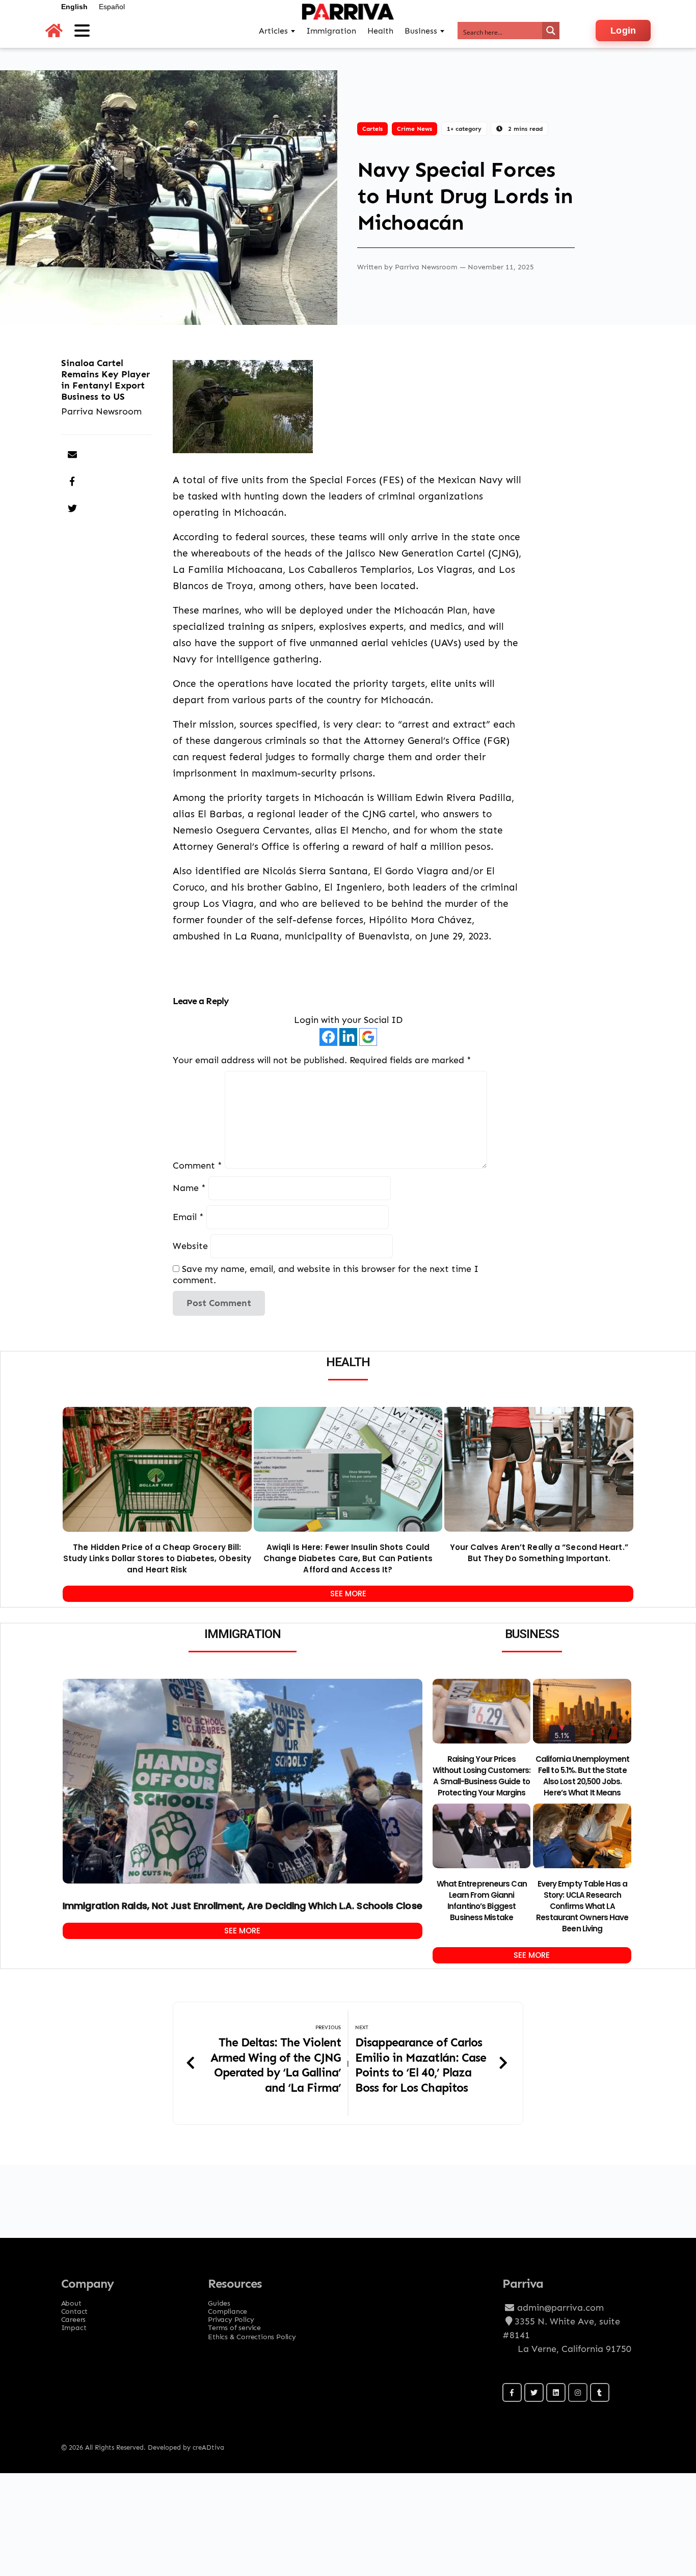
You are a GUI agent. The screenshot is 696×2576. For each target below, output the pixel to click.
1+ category (464, 129)
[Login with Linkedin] (348, 1037)
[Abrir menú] (82, 31)
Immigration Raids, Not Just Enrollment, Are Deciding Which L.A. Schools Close (243, 1906)
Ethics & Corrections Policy (252, 2336)
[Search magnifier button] (551, 31)
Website (190, 1246)
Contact (75, 2308)
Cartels (372, 129)
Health (380, 31)
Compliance (227, 2308)
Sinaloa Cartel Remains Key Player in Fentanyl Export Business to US (105, 380)
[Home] (54, 31)
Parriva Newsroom (427, 267)
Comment (197, 1165)
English (74, 7)
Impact (74, 2324)
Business (421, 31)
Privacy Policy (231, 2316)
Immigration (331, 31)
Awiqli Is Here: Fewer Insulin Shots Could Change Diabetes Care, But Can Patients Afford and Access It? (348, 1558)
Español (112, 7)
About (71, 2300)
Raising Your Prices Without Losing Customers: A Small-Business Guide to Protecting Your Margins (482, 1776)
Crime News (414, 129)
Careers (74, 2316)
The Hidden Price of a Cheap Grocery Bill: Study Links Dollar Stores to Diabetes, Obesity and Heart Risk (157, 1558)
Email (188, 1217)
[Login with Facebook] (328, 1037)
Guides (219, 2300)
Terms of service (234, 2324)
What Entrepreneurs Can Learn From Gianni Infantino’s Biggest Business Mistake (482, 1901)
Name (189, 1188)
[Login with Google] (368, 1037)
